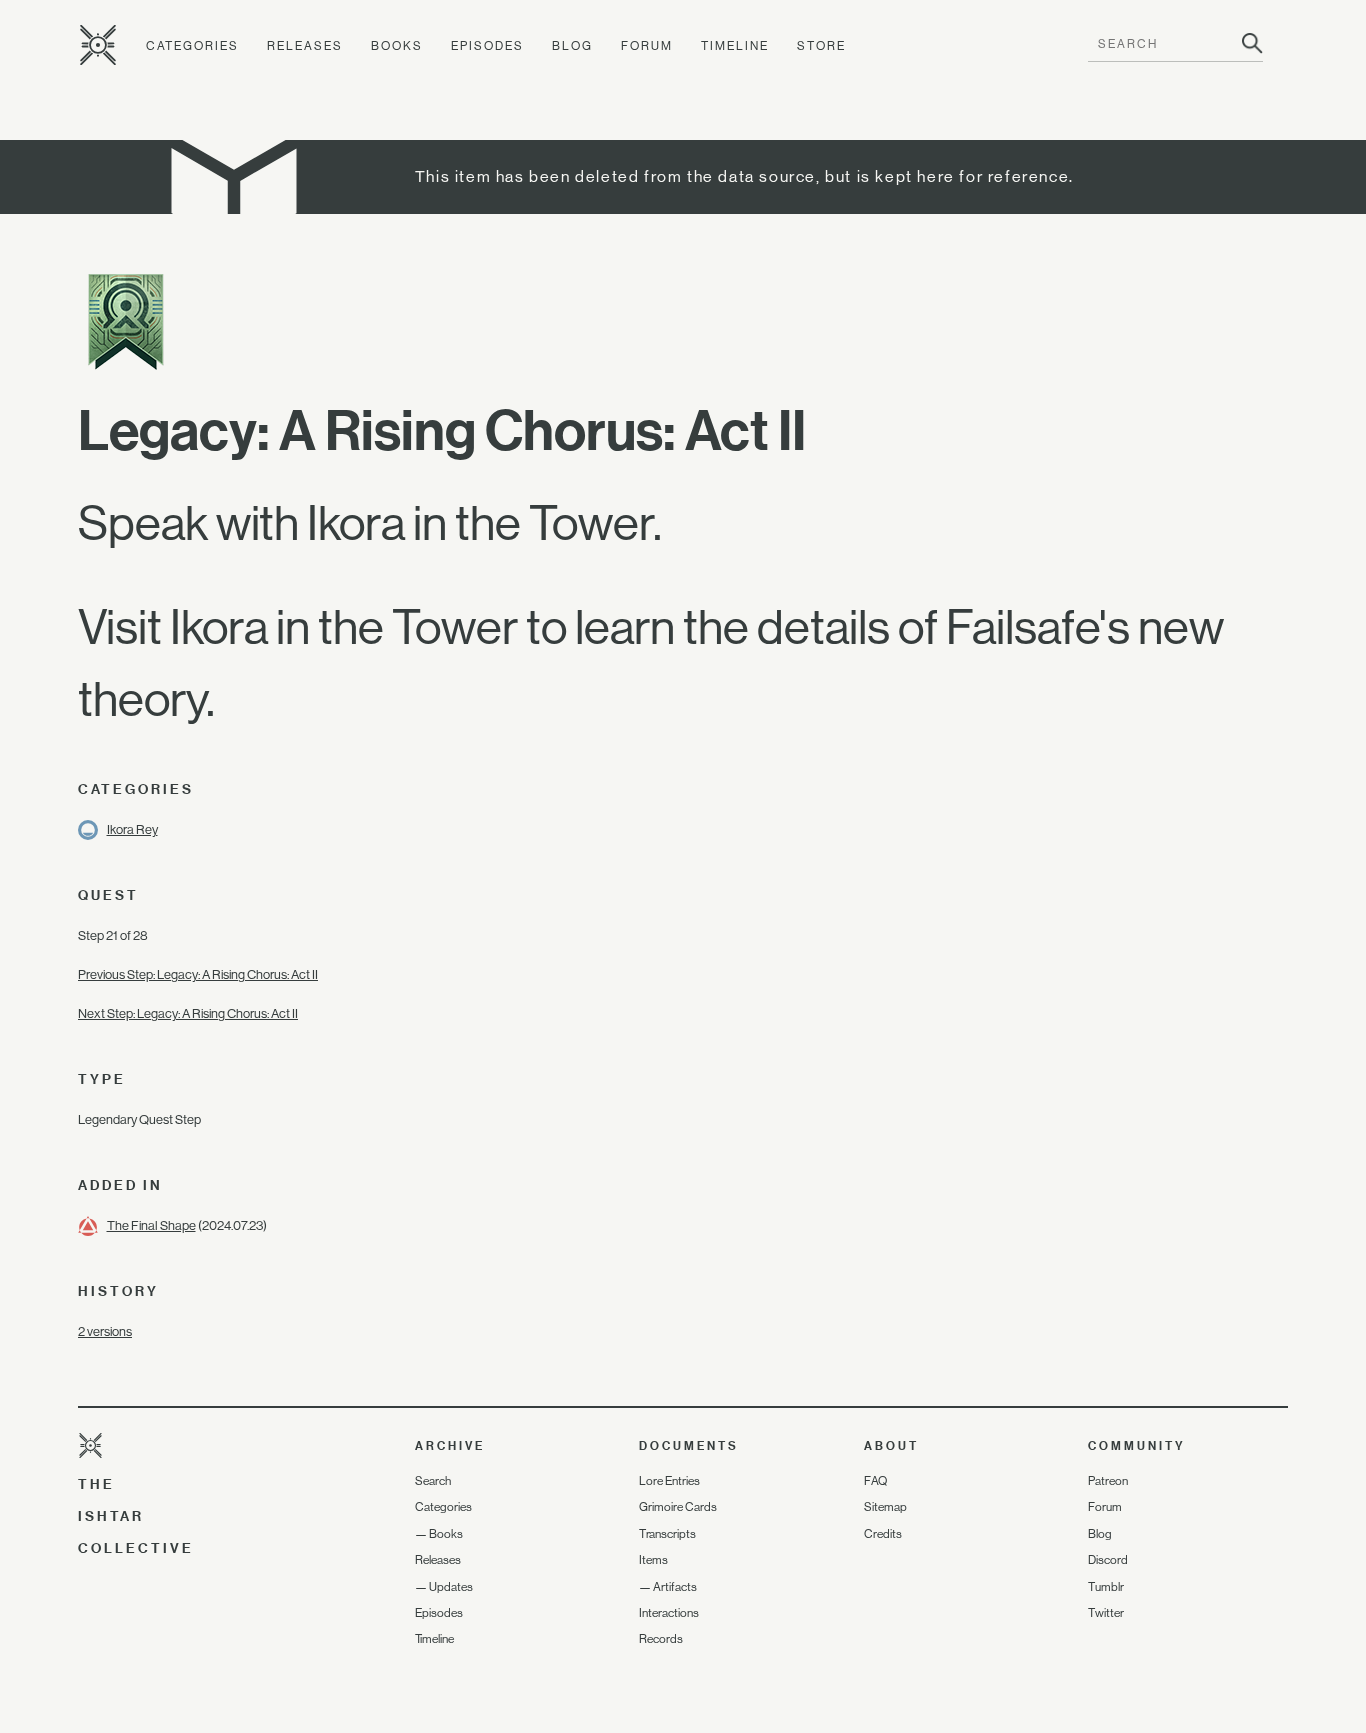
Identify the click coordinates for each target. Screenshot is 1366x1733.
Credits (883, 1534)
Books (397, 46)
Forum (647, 46)
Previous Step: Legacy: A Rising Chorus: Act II (198, 974)
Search (433, 1481)
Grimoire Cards (678, 1507)
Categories (192, 46)
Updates (451, 1587)
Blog (572, 46)
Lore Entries (669, 1481)
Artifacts (675, 1587)
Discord (1108, 1560)
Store (821, 46)
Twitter (1106, 1613)
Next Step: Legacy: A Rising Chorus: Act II (188, 1013)
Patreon (1108, 1481)
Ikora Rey (132, 829)
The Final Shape (151, 1225)
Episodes (487, 46)
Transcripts (667, 1534)
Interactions (669, 1613)
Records (661, 1639)
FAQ (875, 1481)
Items (653, 1560)
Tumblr (1106, 1587)
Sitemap (885, 1507)
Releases (305, 46)
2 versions (105, 1331)
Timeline (735, 46)
